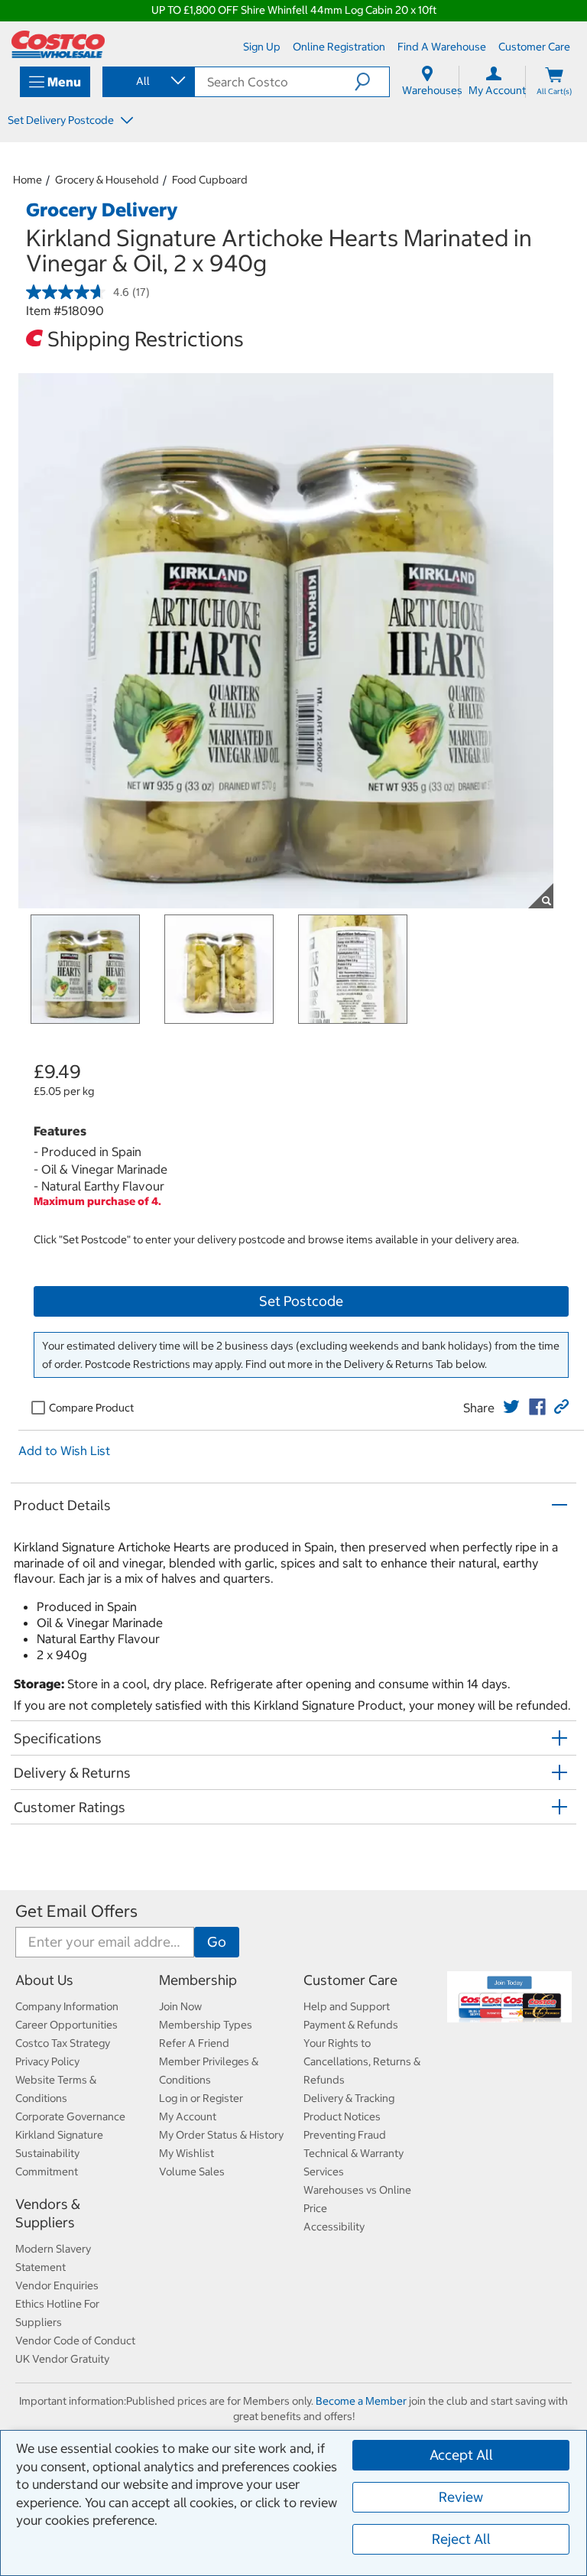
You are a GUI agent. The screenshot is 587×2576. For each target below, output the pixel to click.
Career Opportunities (66, 2025)
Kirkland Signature (59, 2135)
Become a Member (361, 2401)
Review (461, 2497)
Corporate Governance (70, 2116)
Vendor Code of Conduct (75, 2340)
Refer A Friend (194, 2043)
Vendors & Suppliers (48, 2213)
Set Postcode (301, 1301)
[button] (372, 82)
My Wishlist (186, 2153)
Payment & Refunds (351, 2025)
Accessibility (334, 2227)
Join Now (180, 2006)
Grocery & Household (107, 180)
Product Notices (342, 2116)
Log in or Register (201, 2098)
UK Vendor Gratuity (62, 2359)
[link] (511, 1407)
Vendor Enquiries (57, 2285)
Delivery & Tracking (349, 2098)
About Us (44, 1980)
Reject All (461, 2539)
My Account (188, 2116)
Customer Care (350, 1980)
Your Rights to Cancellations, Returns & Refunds (362, 2061)
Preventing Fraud (345, 2135)
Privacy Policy (47, 2061)
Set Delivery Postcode (62, 120)
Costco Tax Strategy (63, 2043)
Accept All (461, 2455)
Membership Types (206, 2025)
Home (28, 180)
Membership (198, 1980)
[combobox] (148, 81)
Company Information (67, 2006)
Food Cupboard (210, 180)
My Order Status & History (221, 2135)
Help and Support (347, 2006)
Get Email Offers (76, 1911)
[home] (58, 44)
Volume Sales (192, 2172)
